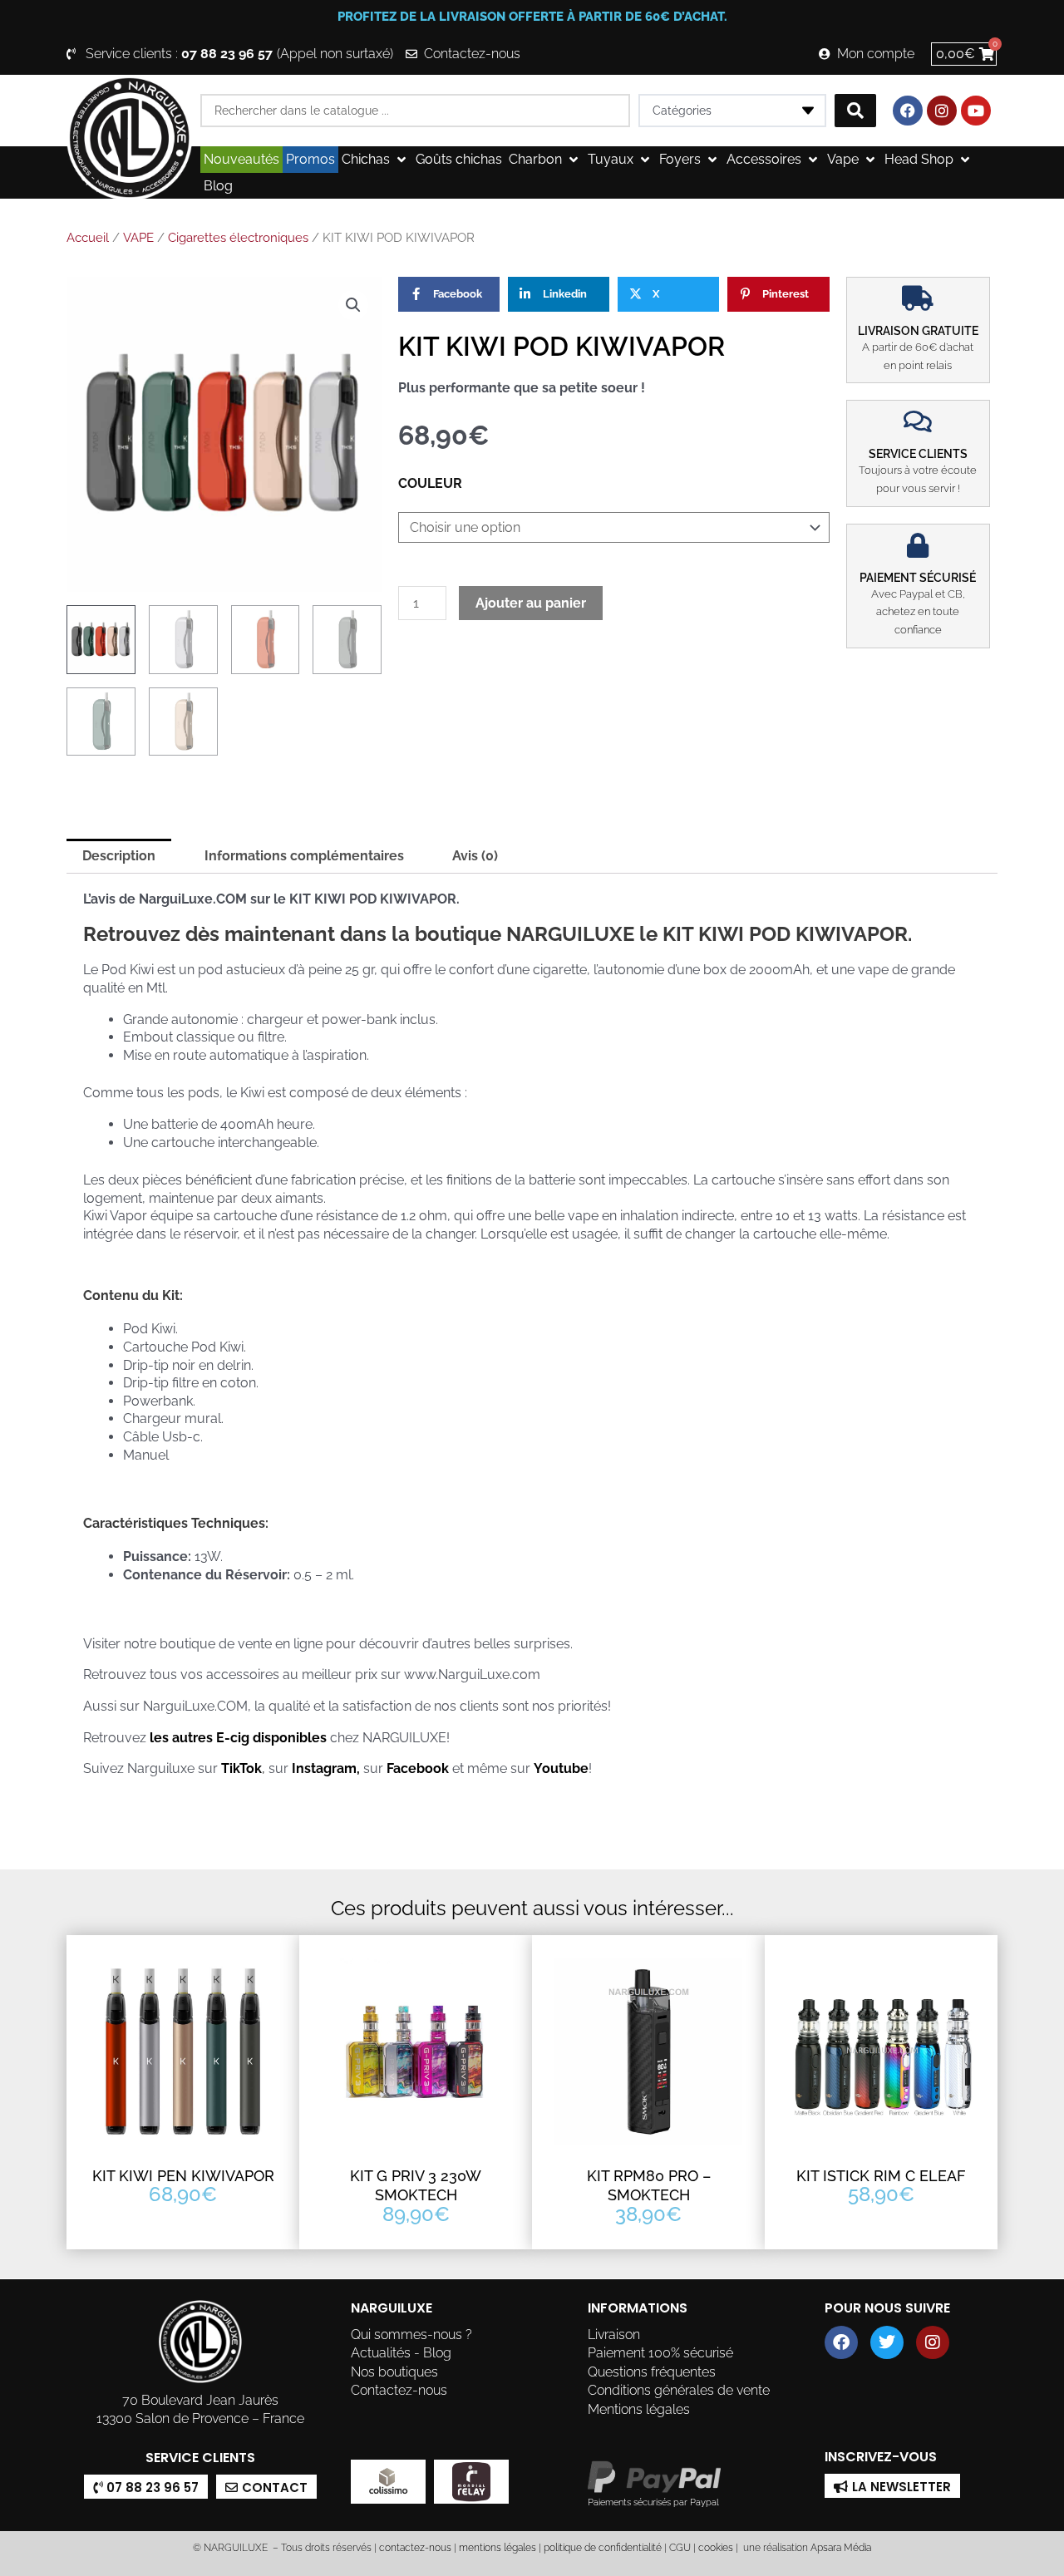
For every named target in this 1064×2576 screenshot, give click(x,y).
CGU (680, 2548)
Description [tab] (119, 856)
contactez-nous (414, 2548)
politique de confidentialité (603, 2548)
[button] (375, 160)
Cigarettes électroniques (238, 238)
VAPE (138, 238)
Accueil (88, 238)
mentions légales (498, 2548)
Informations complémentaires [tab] (304, 856)
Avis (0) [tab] (475, 856)
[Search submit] (855, 111)
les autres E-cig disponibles (240, 1738)
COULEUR (430, 483)
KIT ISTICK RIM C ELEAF (881, 2176)
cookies (716, 2548)
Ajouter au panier (531, 603)
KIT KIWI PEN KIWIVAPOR (183, 2176)
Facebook (418, 1768)
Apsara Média (841, 2548)
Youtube (561, 1768)
